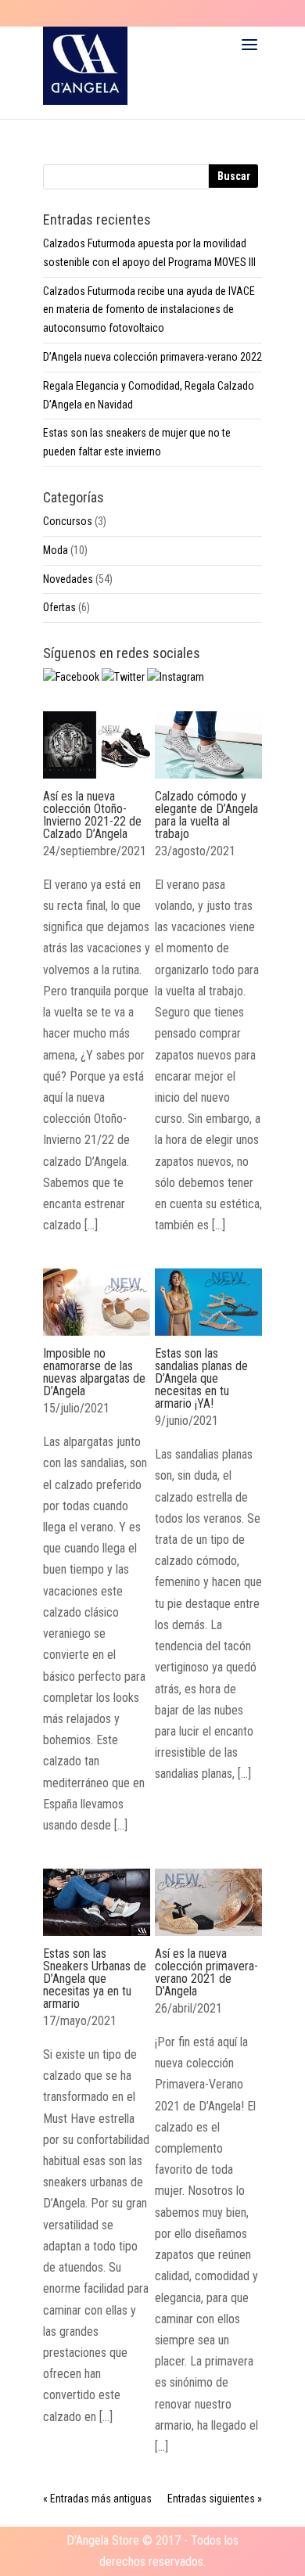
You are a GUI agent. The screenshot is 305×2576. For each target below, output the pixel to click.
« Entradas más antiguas (97, 2499)
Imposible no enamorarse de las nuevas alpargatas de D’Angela (94, 1372)
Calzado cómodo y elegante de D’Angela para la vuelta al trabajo (206, 815)
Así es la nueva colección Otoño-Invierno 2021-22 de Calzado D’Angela (92, 815)
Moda (56, 550)
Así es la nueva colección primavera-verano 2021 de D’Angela (206, 1972)
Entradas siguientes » (215, 2499)
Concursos (68, 521)
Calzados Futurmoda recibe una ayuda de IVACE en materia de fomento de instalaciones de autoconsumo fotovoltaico (149, 310)
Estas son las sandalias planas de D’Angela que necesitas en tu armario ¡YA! (201, 1378)
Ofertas (59, 607)
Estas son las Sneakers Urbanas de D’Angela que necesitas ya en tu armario (95, 1979)
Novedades (68, 579)
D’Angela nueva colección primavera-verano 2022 (152, 357)
